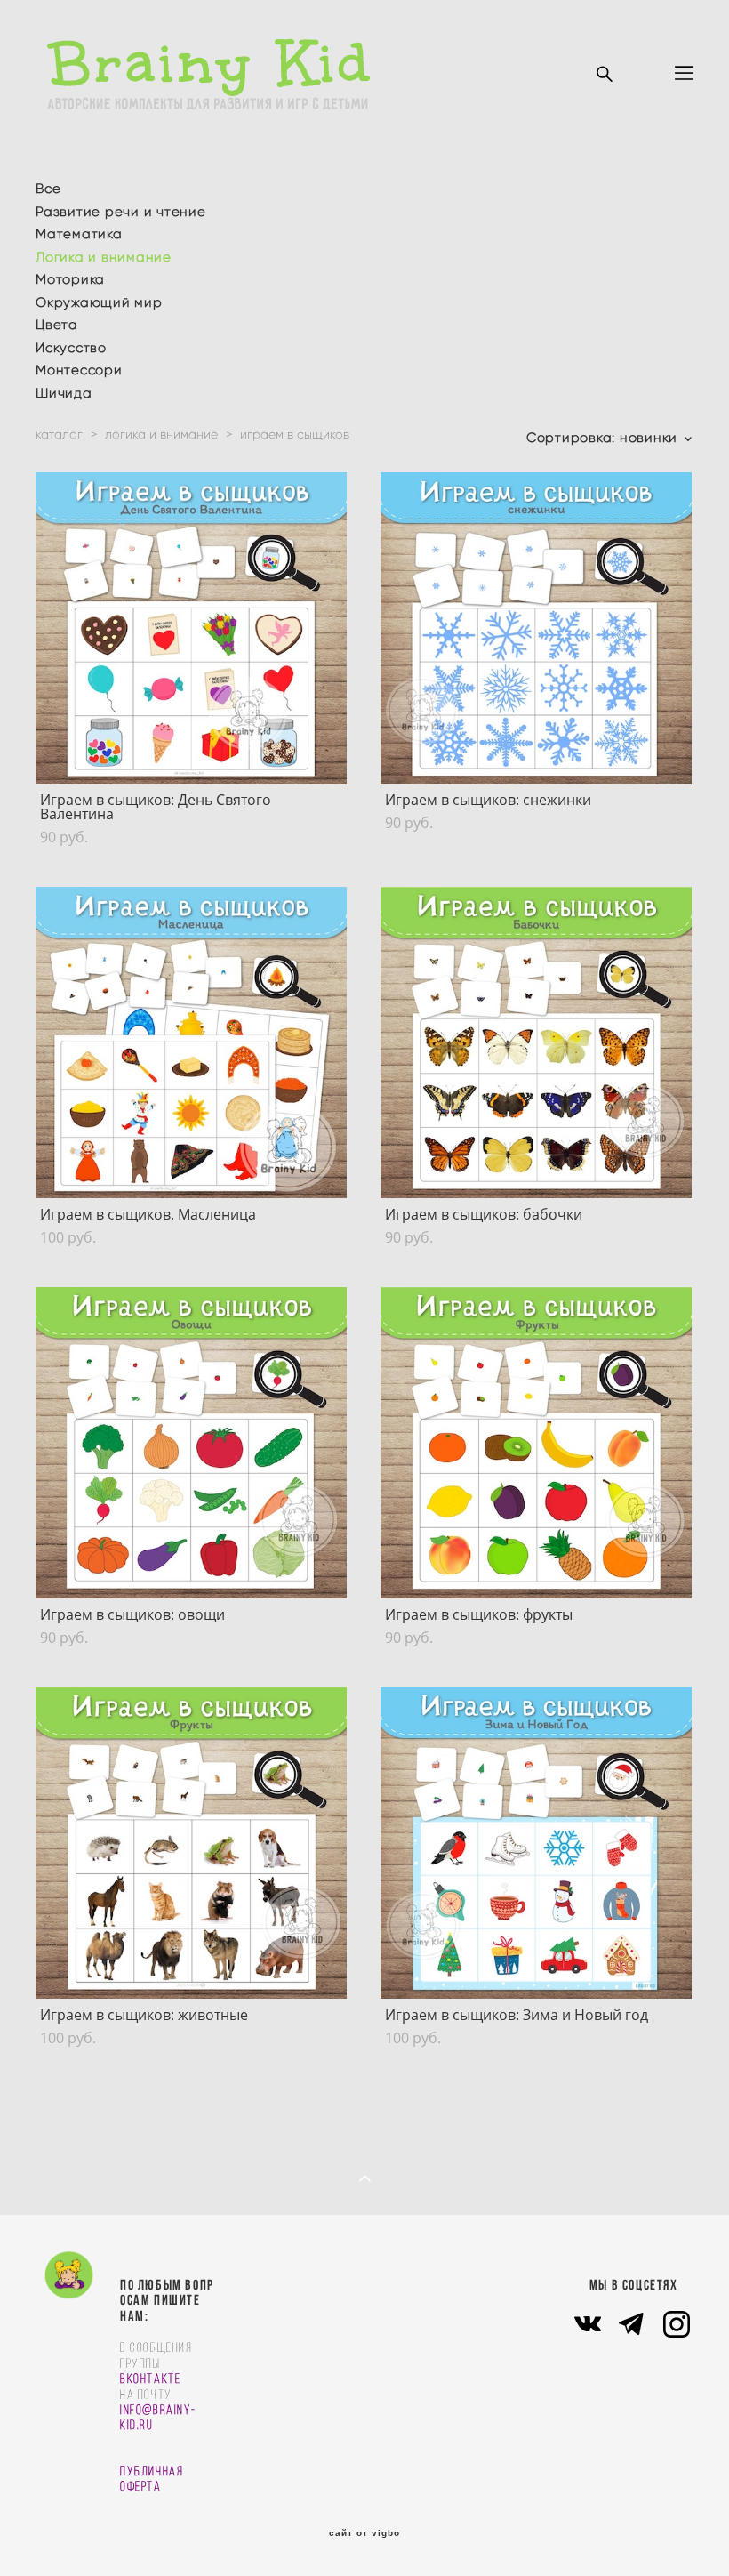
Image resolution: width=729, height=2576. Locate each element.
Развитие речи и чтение (121, 212)
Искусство (71, 348)
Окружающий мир (99, 302)
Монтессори (79, 370)
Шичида (64, 393)
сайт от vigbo (364, 2533)
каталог (59, 435)
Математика (79, 234)
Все (48, 189)
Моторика (70, 279)
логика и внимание (161, 435)
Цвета (57, 325)
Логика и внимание (104, 257)
